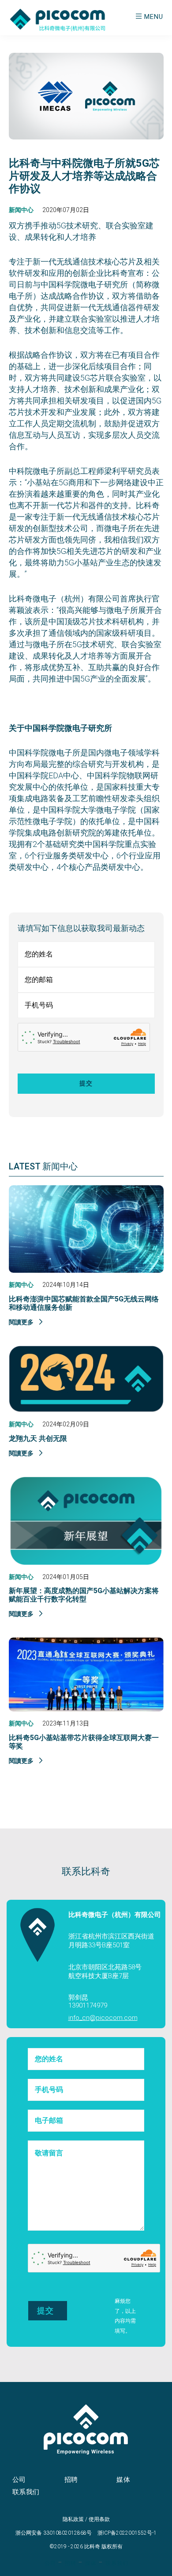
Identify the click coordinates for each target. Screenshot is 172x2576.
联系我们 (26, 2492)
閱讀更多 (22, 1322)
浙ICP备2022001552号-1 (127, 2533)
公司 (19, 2480)
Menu (154, 17)
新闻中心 (21, 210)
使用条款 (99, 2519)
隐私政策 (73, 2519)
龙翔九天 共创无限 (38, 1438)
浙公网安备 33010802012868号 (54, 2533)
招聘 (71, 2480)
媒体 (123, 2480)
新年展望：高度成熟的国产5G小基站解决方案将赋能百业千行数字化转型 (84, 1595)
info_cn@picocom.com (103, 2018)
